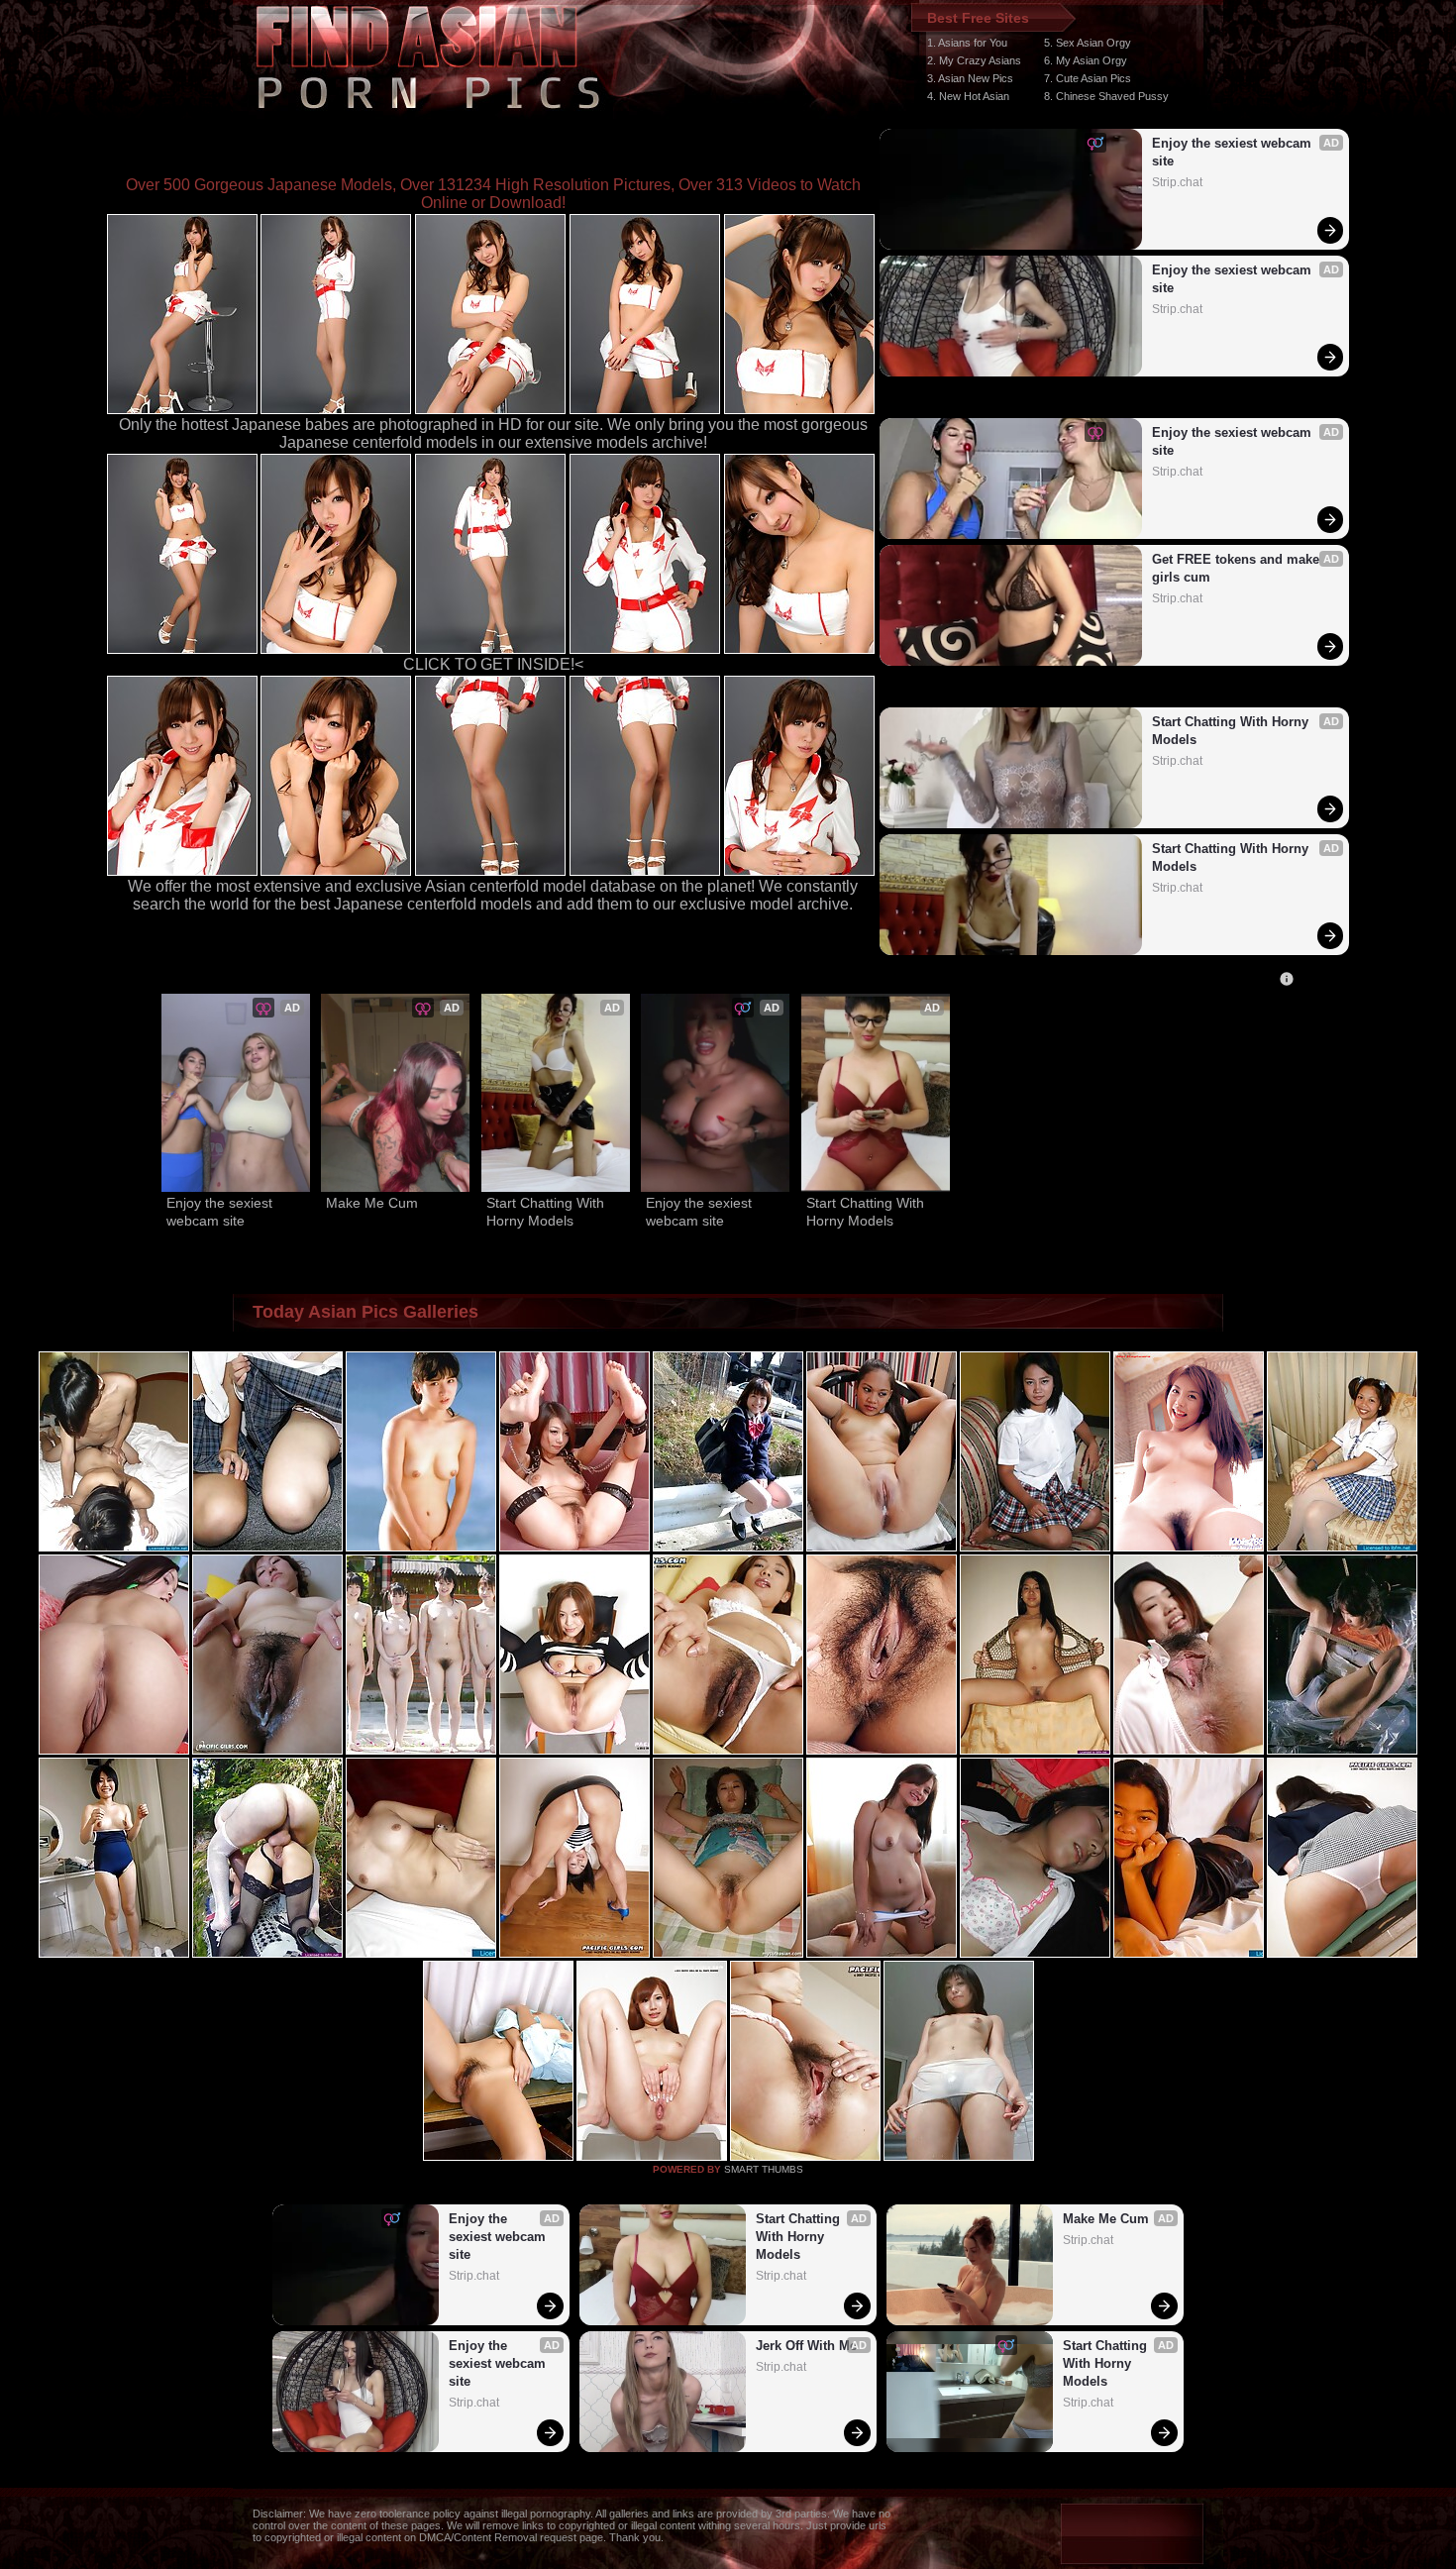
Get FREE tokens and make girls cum (1238, 568)
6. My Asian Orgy (1086, 60)
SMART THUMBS (764, 2169)
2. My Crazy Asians (974, 60)
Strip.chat (1177, 182)
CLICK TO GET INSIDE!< (493, 664)
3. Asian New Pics (970, 78)
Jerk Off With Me (806, 2346)
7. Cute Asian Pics (1088, 78)
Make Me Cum (372, 1203)
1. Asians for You (967, 43)
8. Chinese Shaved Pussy (1106, 96)
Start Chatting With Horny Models (1232, 731)
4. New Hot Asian (968, 96)
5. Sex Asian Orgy (1088, 43)
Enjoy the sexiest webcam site (1234, 152)
